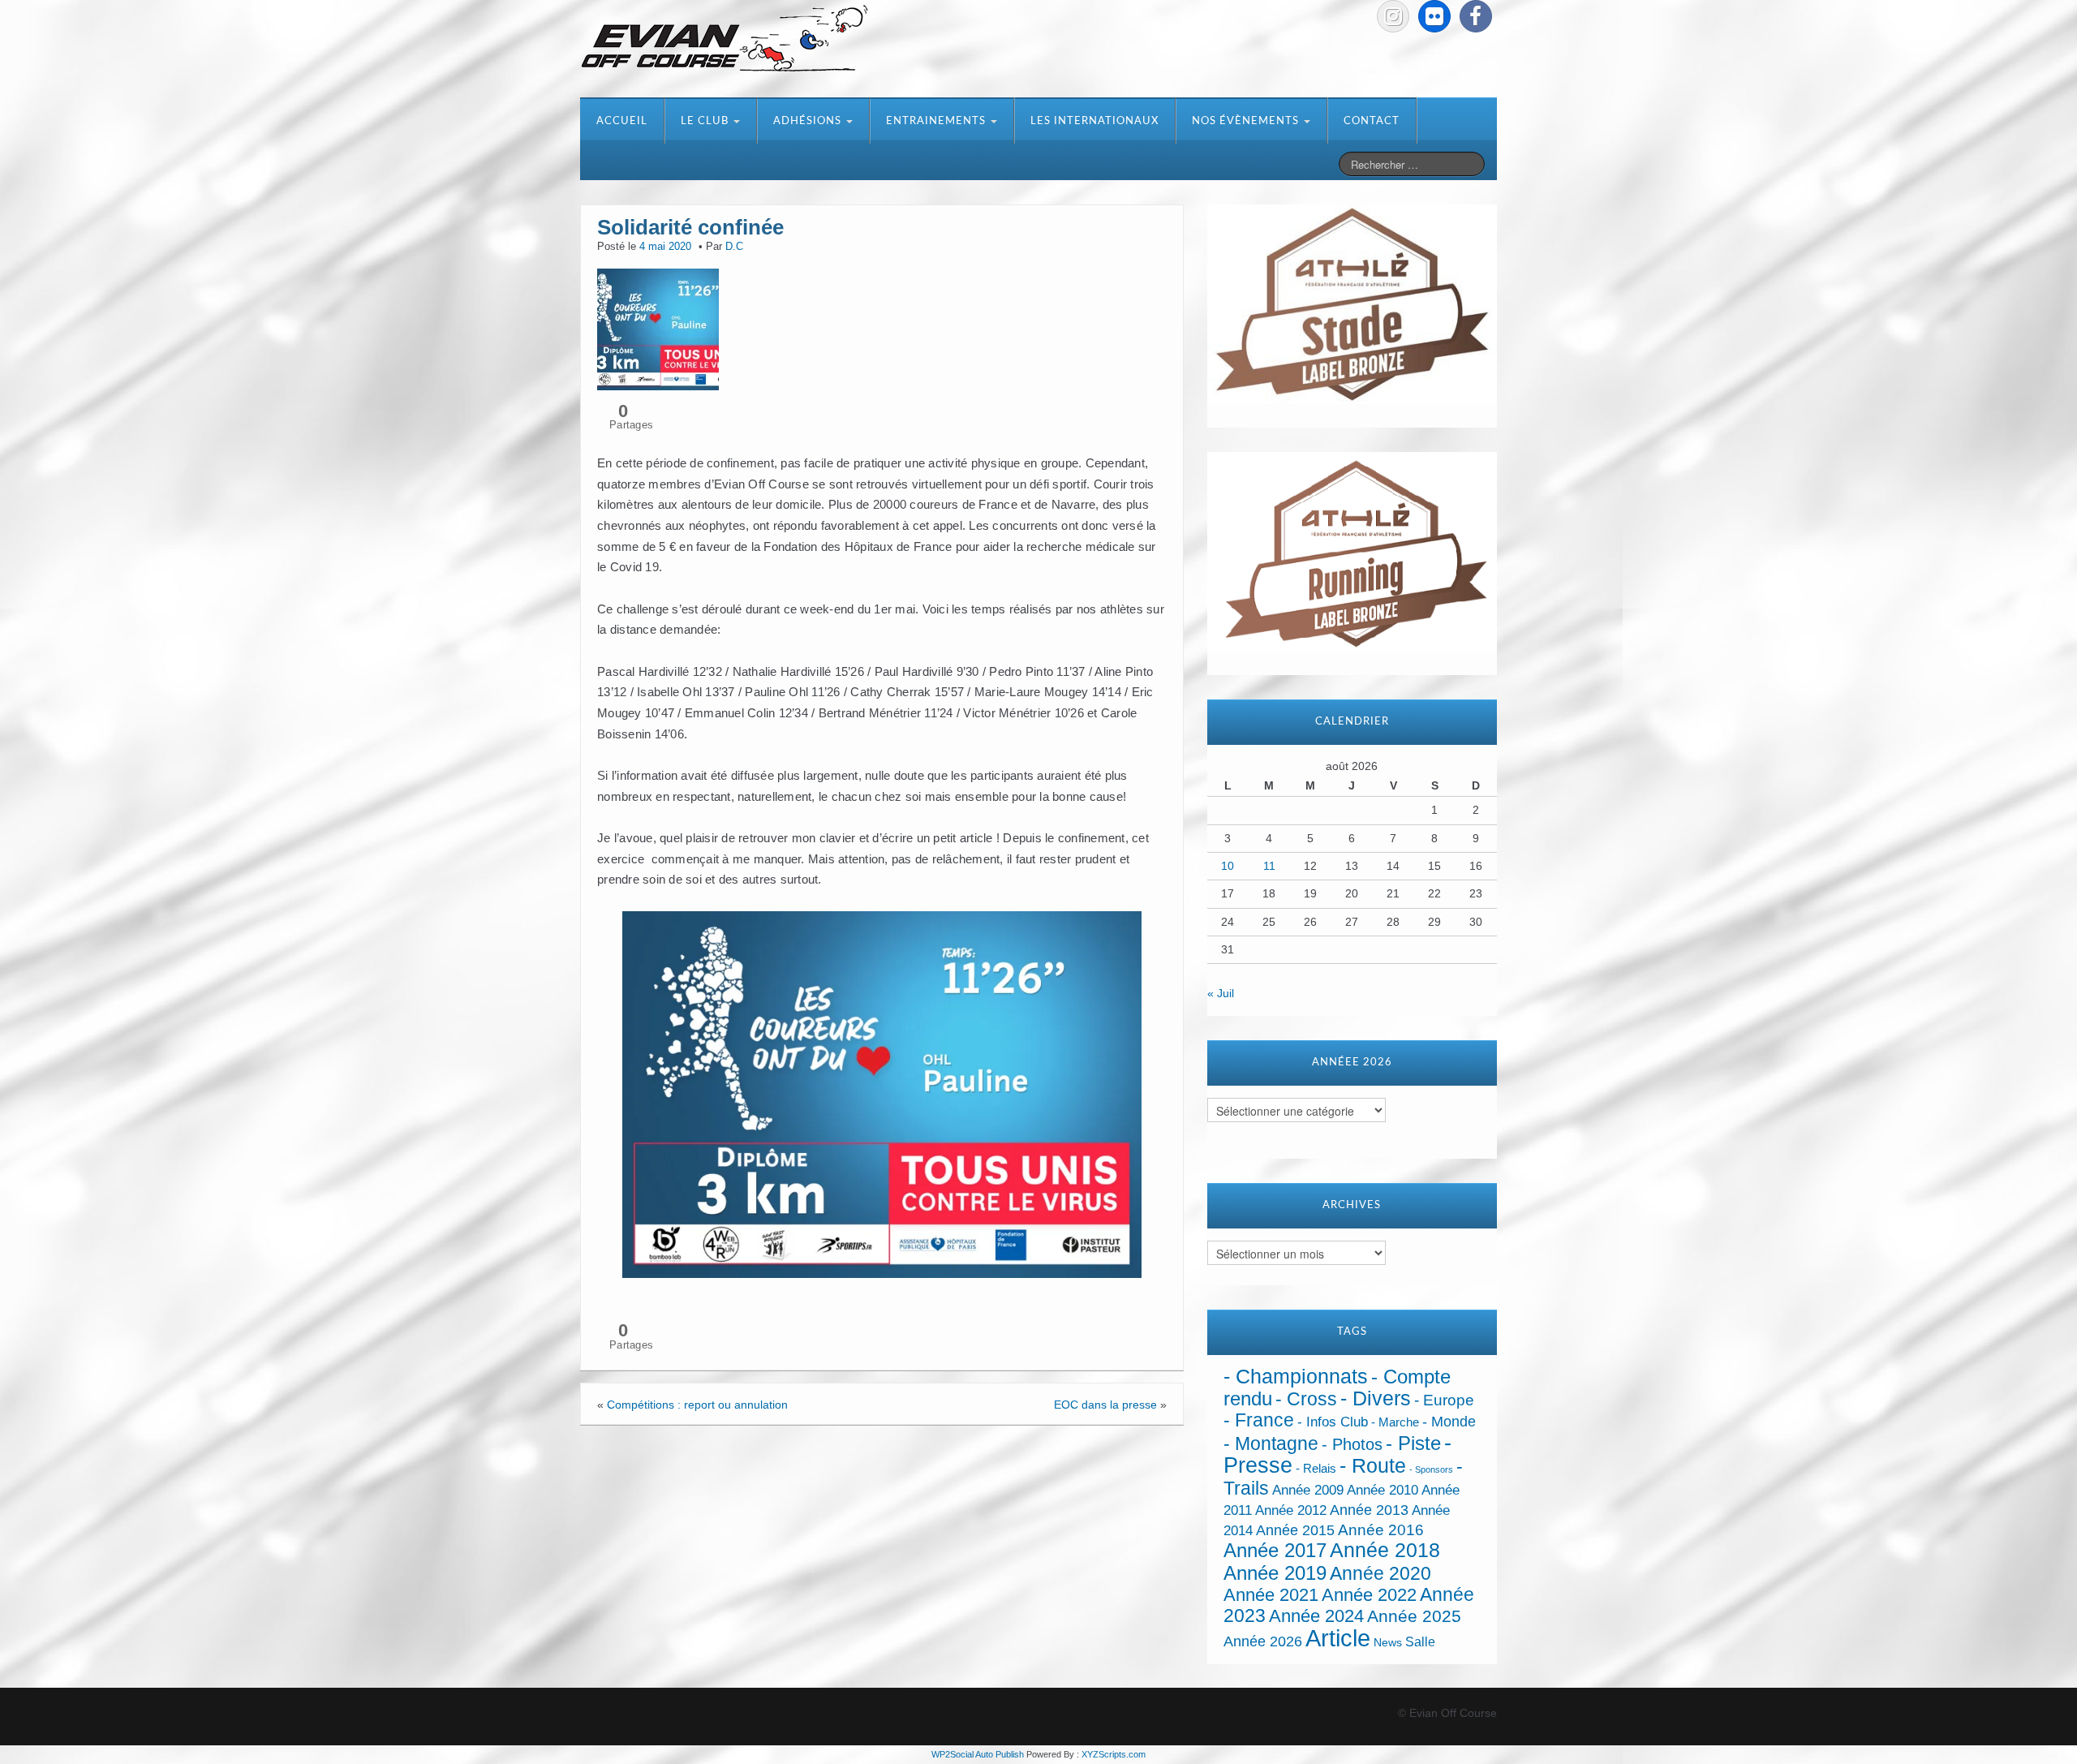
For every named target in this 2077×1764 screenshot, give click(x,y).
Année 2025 (1414, 1616)
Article (1338, 1638)
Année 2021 (1271, 1595)
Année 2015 (1295, 1530)
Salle (1420, 1641)
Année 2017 (1275, 1550)
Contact (1372, 121)
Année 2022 (1369, 1595)
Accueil (622, 121)
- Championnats (1296, 1377)
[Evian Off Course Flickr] (1434, 16)
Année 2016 (1381, 1530)
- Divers (1376, 1398)
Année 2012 (1291, 1510)
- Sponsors (1431, 1469)
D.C (734, 247)
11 (1269, 866)
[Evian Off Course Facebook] (1476, 16)
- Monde (1449, 1422)
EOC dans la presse (1105, 1405)
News (1388, 1643)
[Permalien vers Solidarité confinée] (658, 328)
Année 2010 (1383, 1490)
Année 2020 (1380, 1573)
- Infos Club (1333, 1422)
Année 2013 (1369, 1510)
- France (1259, 1420)
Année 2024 (1316, 1616)
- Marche (1395, 1422)
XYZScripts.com (1114, 1754)
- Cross (1306, 1399)
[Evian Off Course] (725, 40)
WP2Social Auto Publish (978, 1754)
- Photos (1352, 1444)
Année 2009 (1308, 1490)
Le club (706, 121)
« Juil (1221, 993)
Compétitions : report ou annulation (697, 1405)
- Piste (1413, 1443)
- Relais (1316, 1468)
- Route (1373, 1466)
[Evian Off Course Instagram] (1393, 16)
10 (1228, 866)
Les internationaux (1094, 121)
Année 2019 (1275, 1573)
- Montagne (1271, 1444)
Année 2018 (1385, 1550)
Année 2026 (1263, 1641)
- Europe (1444, 1400)
